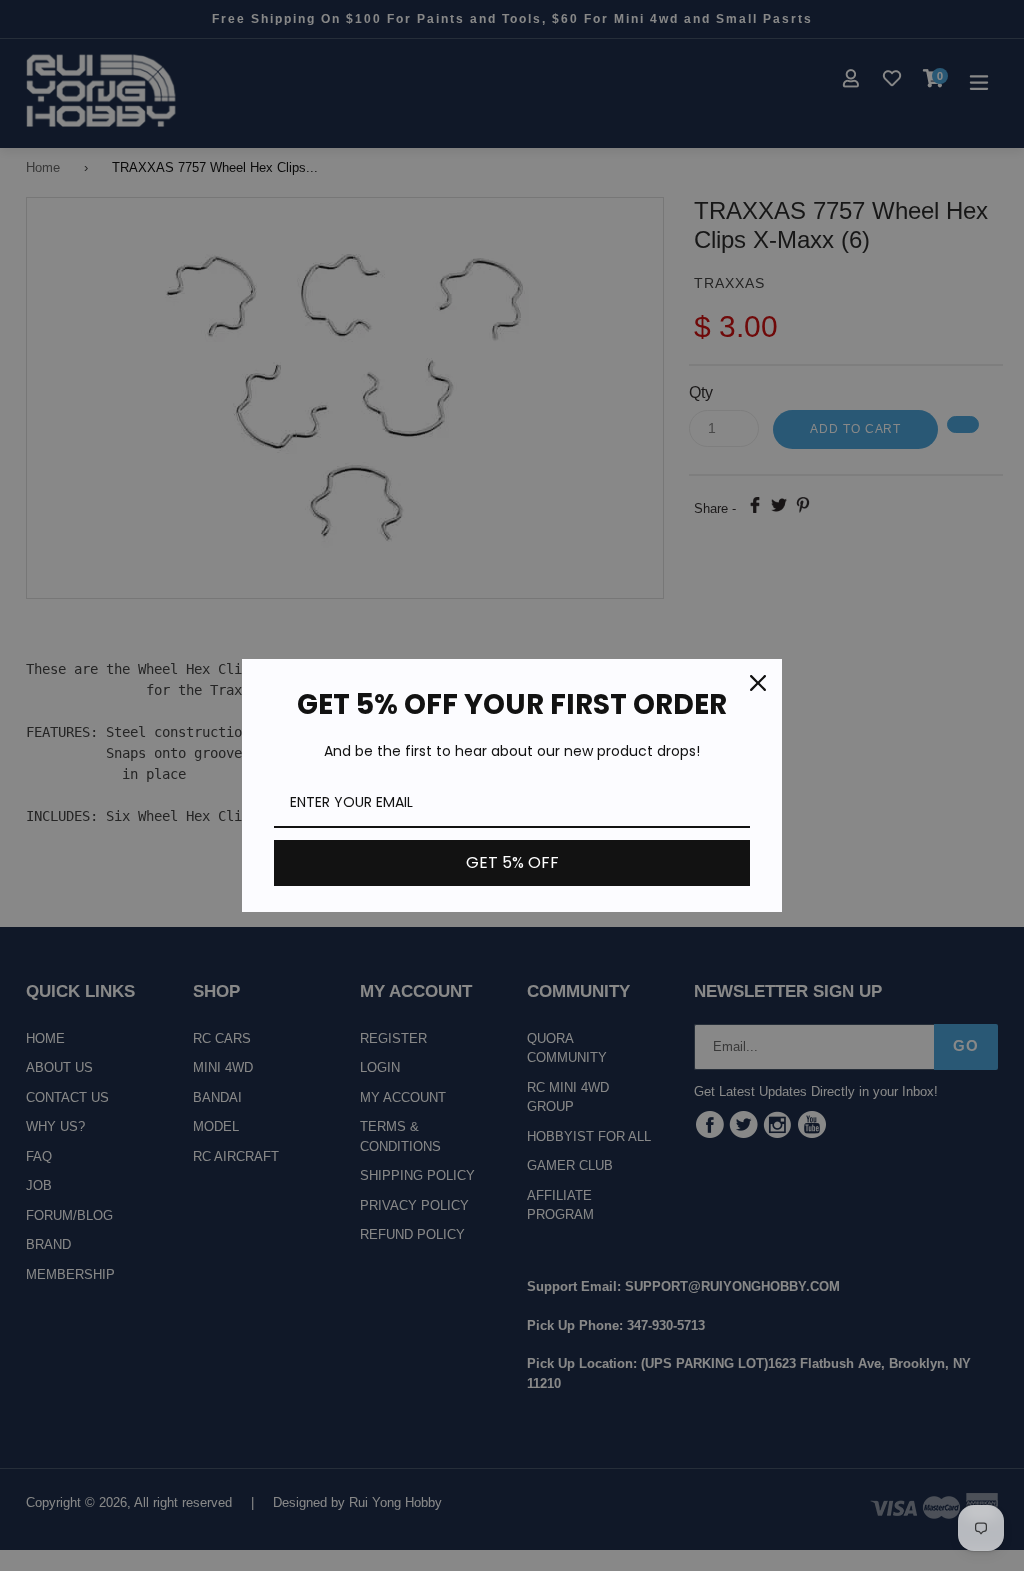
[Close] (758, 683)
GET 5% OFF (512, 862)
